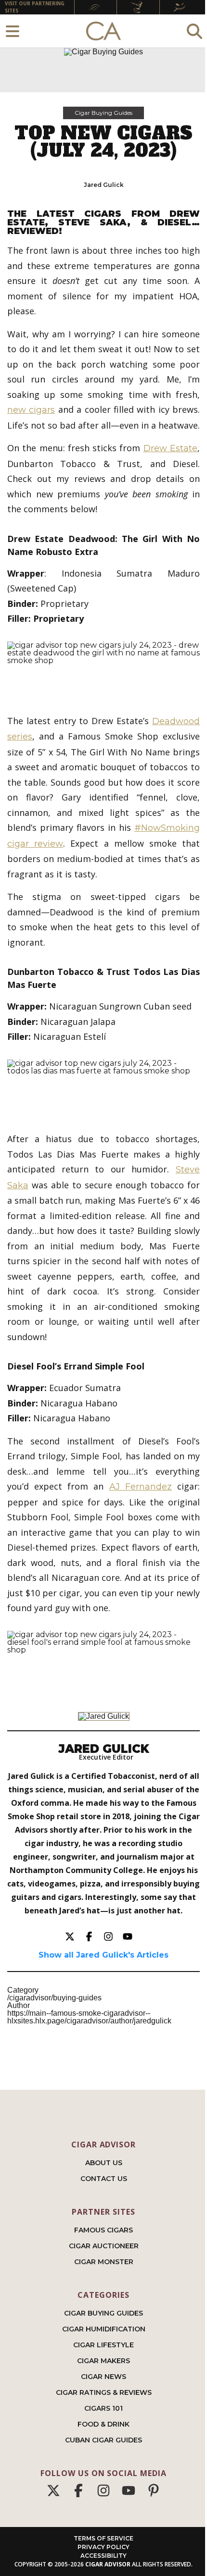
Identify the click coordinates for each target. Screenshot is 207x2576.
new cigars (31, 410)
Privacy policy (103, 2547)
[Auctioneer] (138, 7)
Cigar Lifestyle (103, 2345)
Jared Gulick (104, 185)
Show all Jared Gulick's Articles (103, 1955)
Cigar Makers (103, 2361)
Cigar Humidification (104, 2329)
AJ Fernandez (141, 1487)
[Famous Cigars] (95, 7)
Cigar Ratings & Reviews (104, 2392)
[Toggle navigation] (13, 31)
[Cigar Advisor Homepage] (103, 31)
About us (104, 2163)
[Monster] (181, 7)
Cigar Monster (104, 2262)
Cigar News (103, 2377)
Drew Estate (170, 448)
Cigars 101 (103, 2408)
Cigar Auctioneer (104, 2246)
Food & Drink (103, 2424)
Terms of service (103, 2538)
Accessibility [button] (103, 2556)
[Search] (194, 31)
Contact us (104, 2179)
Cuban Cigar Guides (103, 2440)
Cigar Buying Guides (103, 113)
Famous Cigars (103, 2230)
